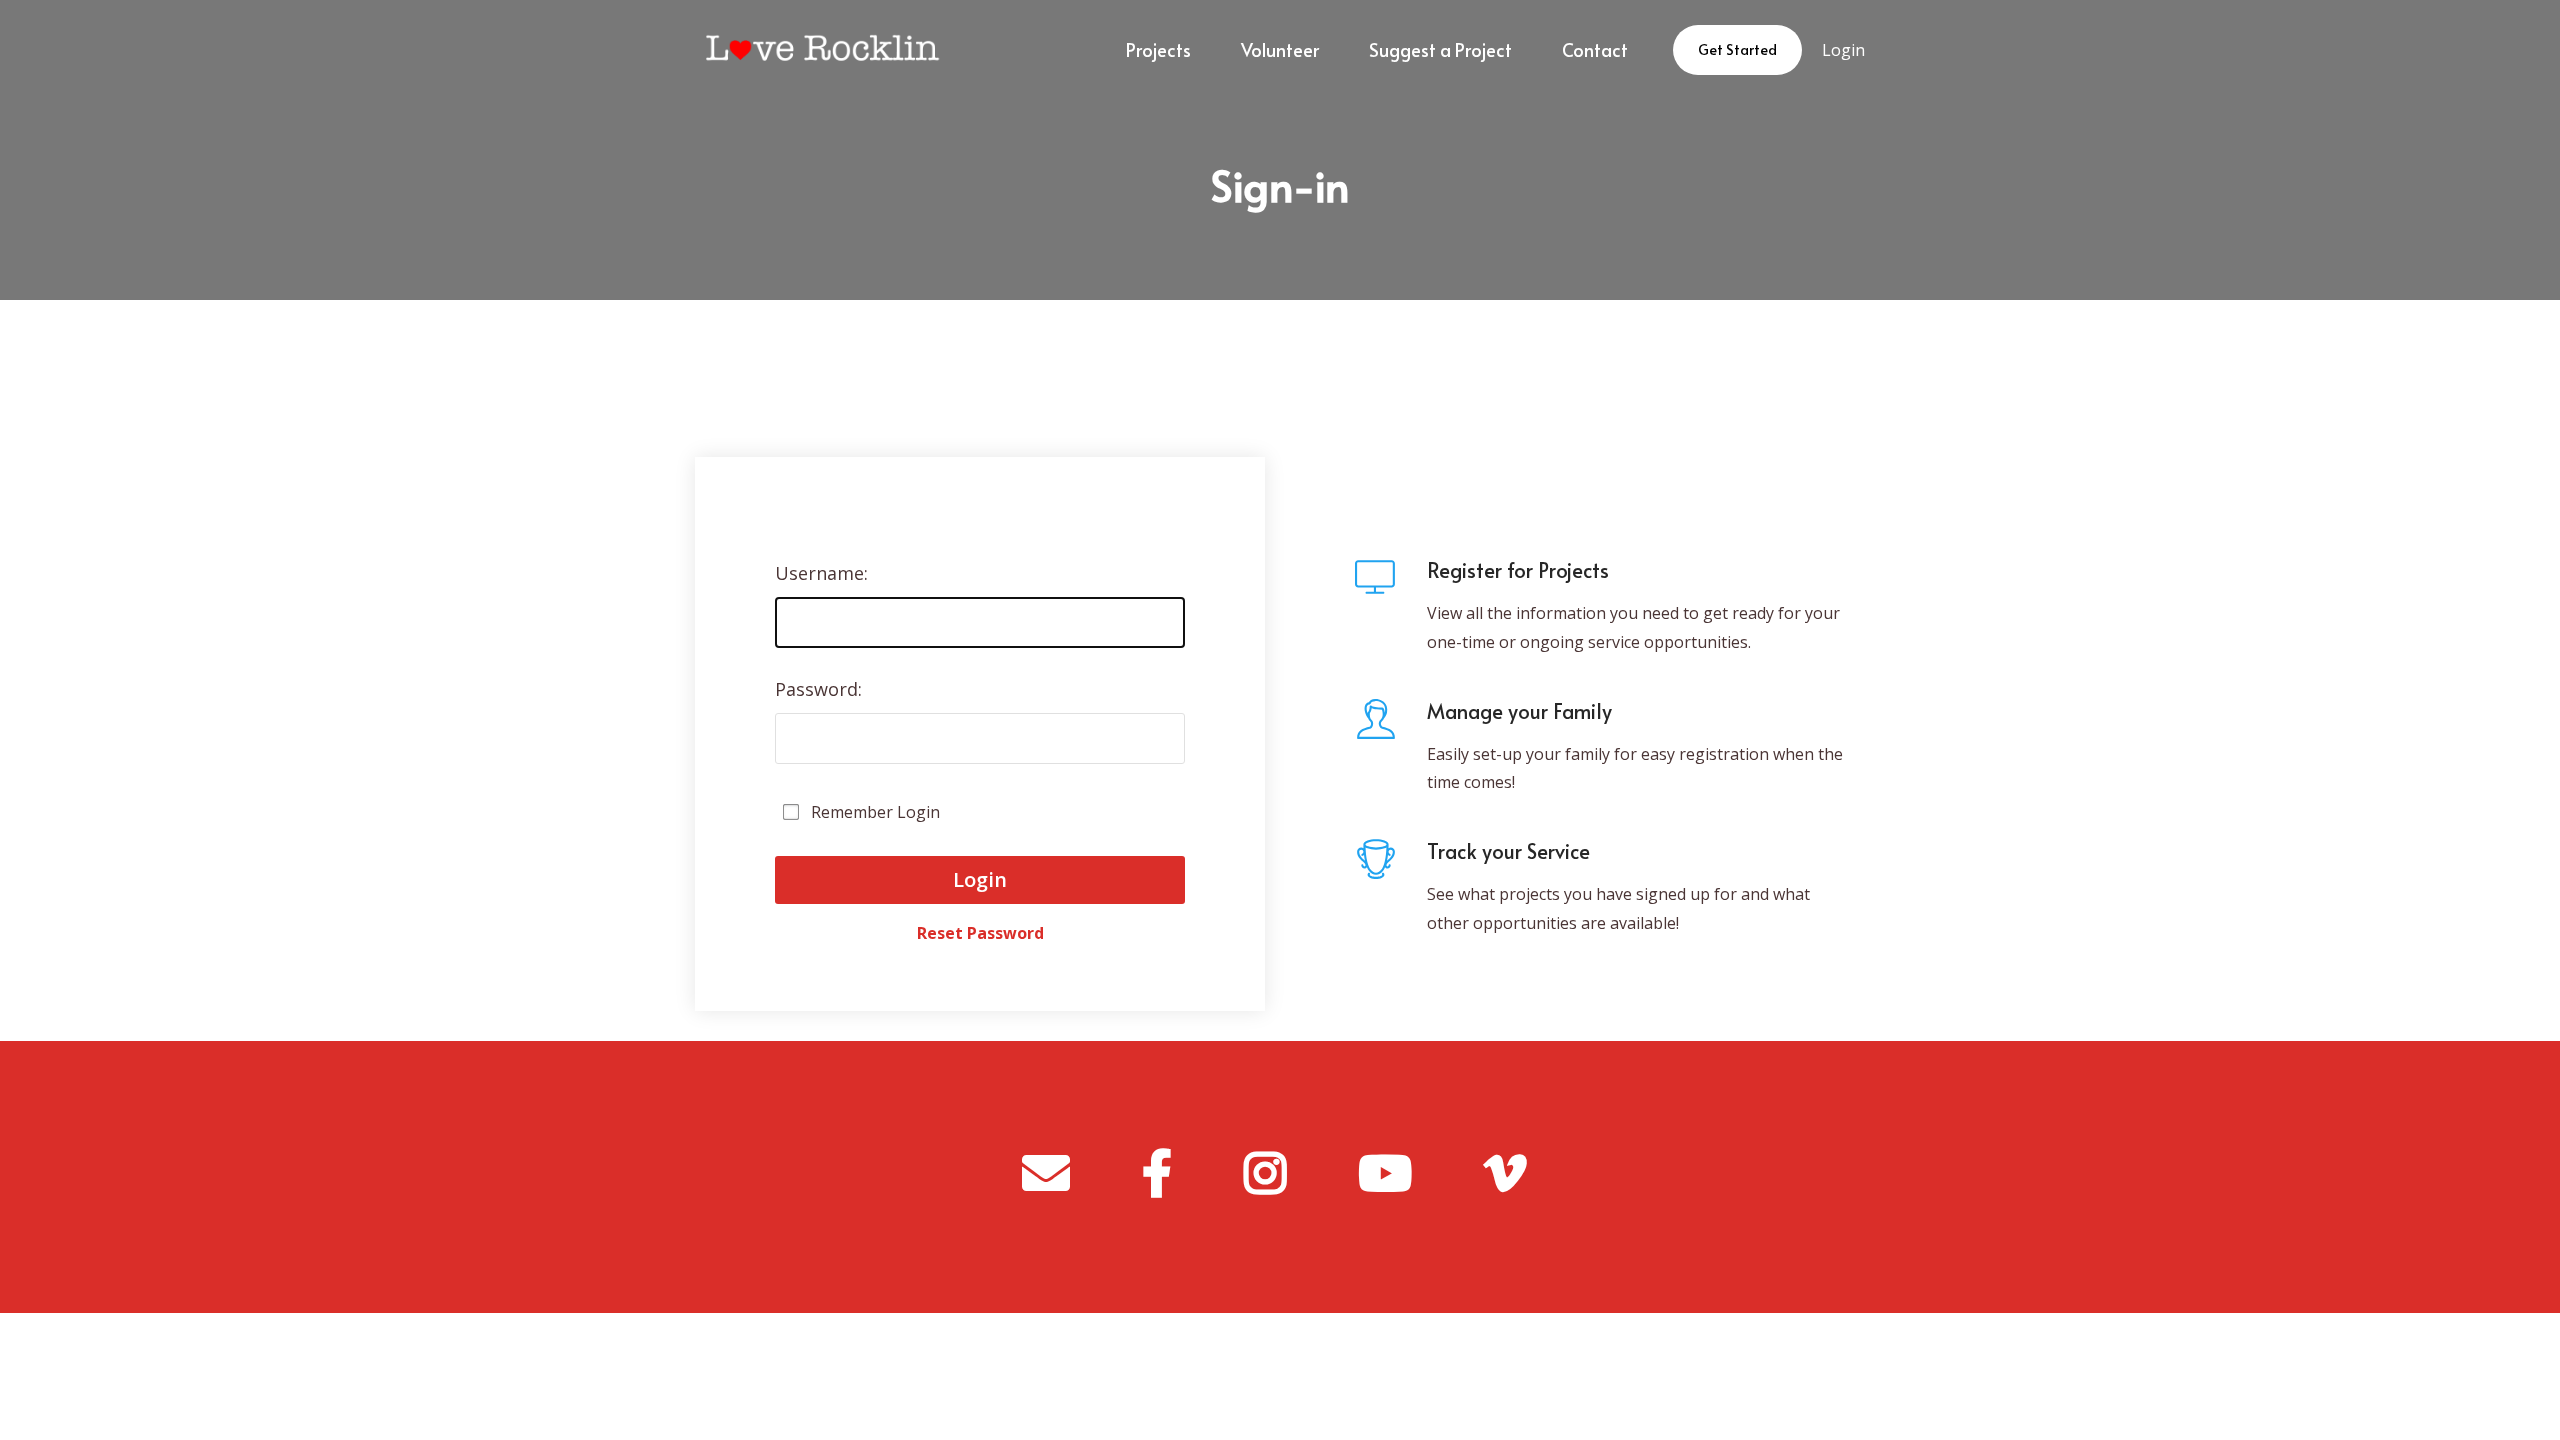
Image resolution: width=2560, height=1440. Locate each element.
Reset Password (980, 923)
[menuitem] (1158, 50)
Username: (821, 573)
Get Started (1737, 49)
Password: (818, 689)
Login (1843, 50)
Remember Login (875, 812)
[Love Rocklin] (818, 50)
